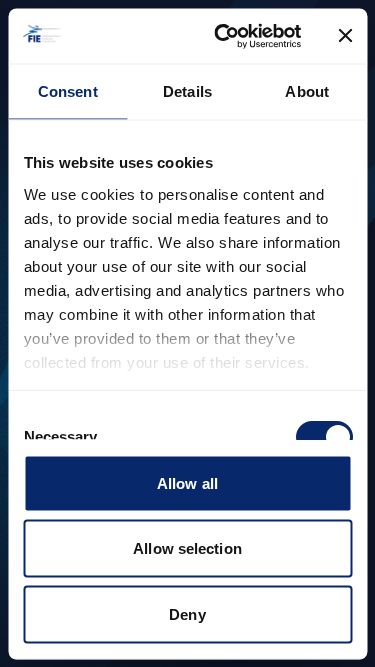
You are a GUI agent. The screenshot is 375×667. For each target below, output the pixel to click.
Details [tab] (187, 91)
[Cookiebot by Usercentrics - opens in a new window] (223, 36)
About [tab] (307, 91)
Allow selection (187, 548)
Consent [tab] (68, 91)
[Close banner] (345, 36)
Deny (187, 613)
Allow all (187, 482)
